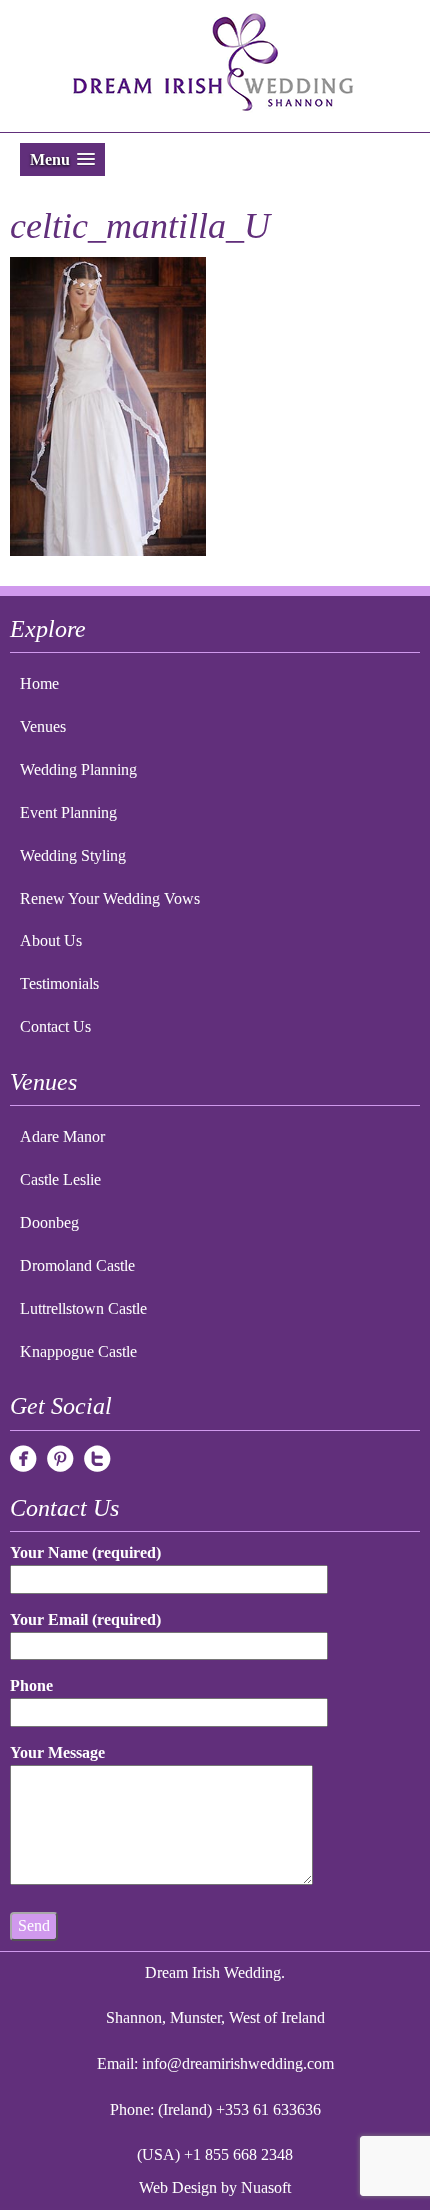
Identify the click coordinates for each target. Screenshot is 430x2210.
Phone (31, 1685)
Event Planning (68, 812)
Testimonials (59, 983)
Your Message (57, 1752)
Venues (43, 726)
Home (39, 683)
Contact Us (55, 1026)
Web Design (178, 2187)
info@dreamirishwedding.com (238, 2063)
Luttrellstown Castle (83, 1308)
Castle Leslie (60, 1179)
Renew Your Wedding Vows (110, 898)
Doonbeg (49, 1222)
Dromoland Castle (77, 1265)
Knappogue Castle (78, 1351)
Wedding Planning (78, 769)
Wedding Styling (73, 855)
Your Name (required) (85, 1552)
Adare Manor (62, 1136)
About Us (51, 940)
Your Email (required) (85, 1619)
